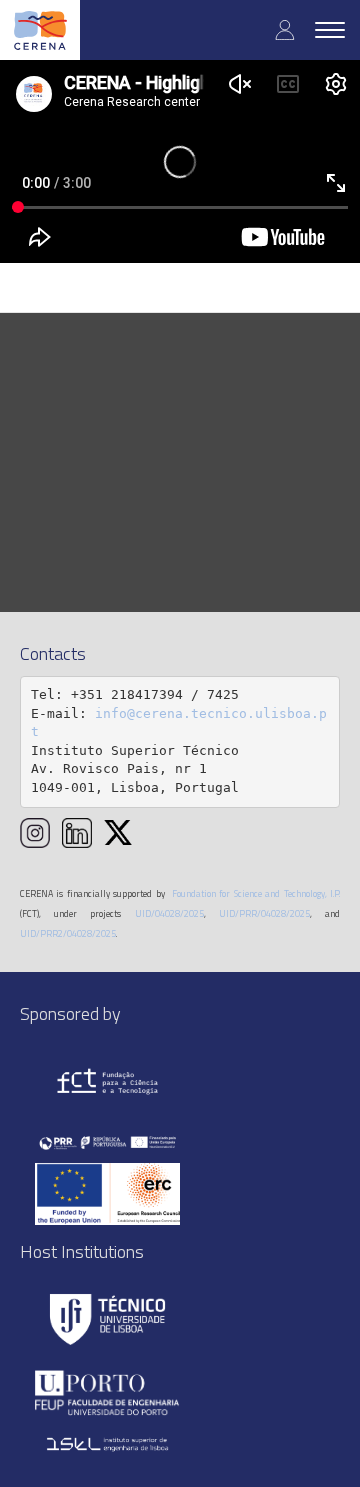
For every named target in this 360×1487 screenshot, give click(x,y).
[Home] (40, 30)
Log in (285, 29)
